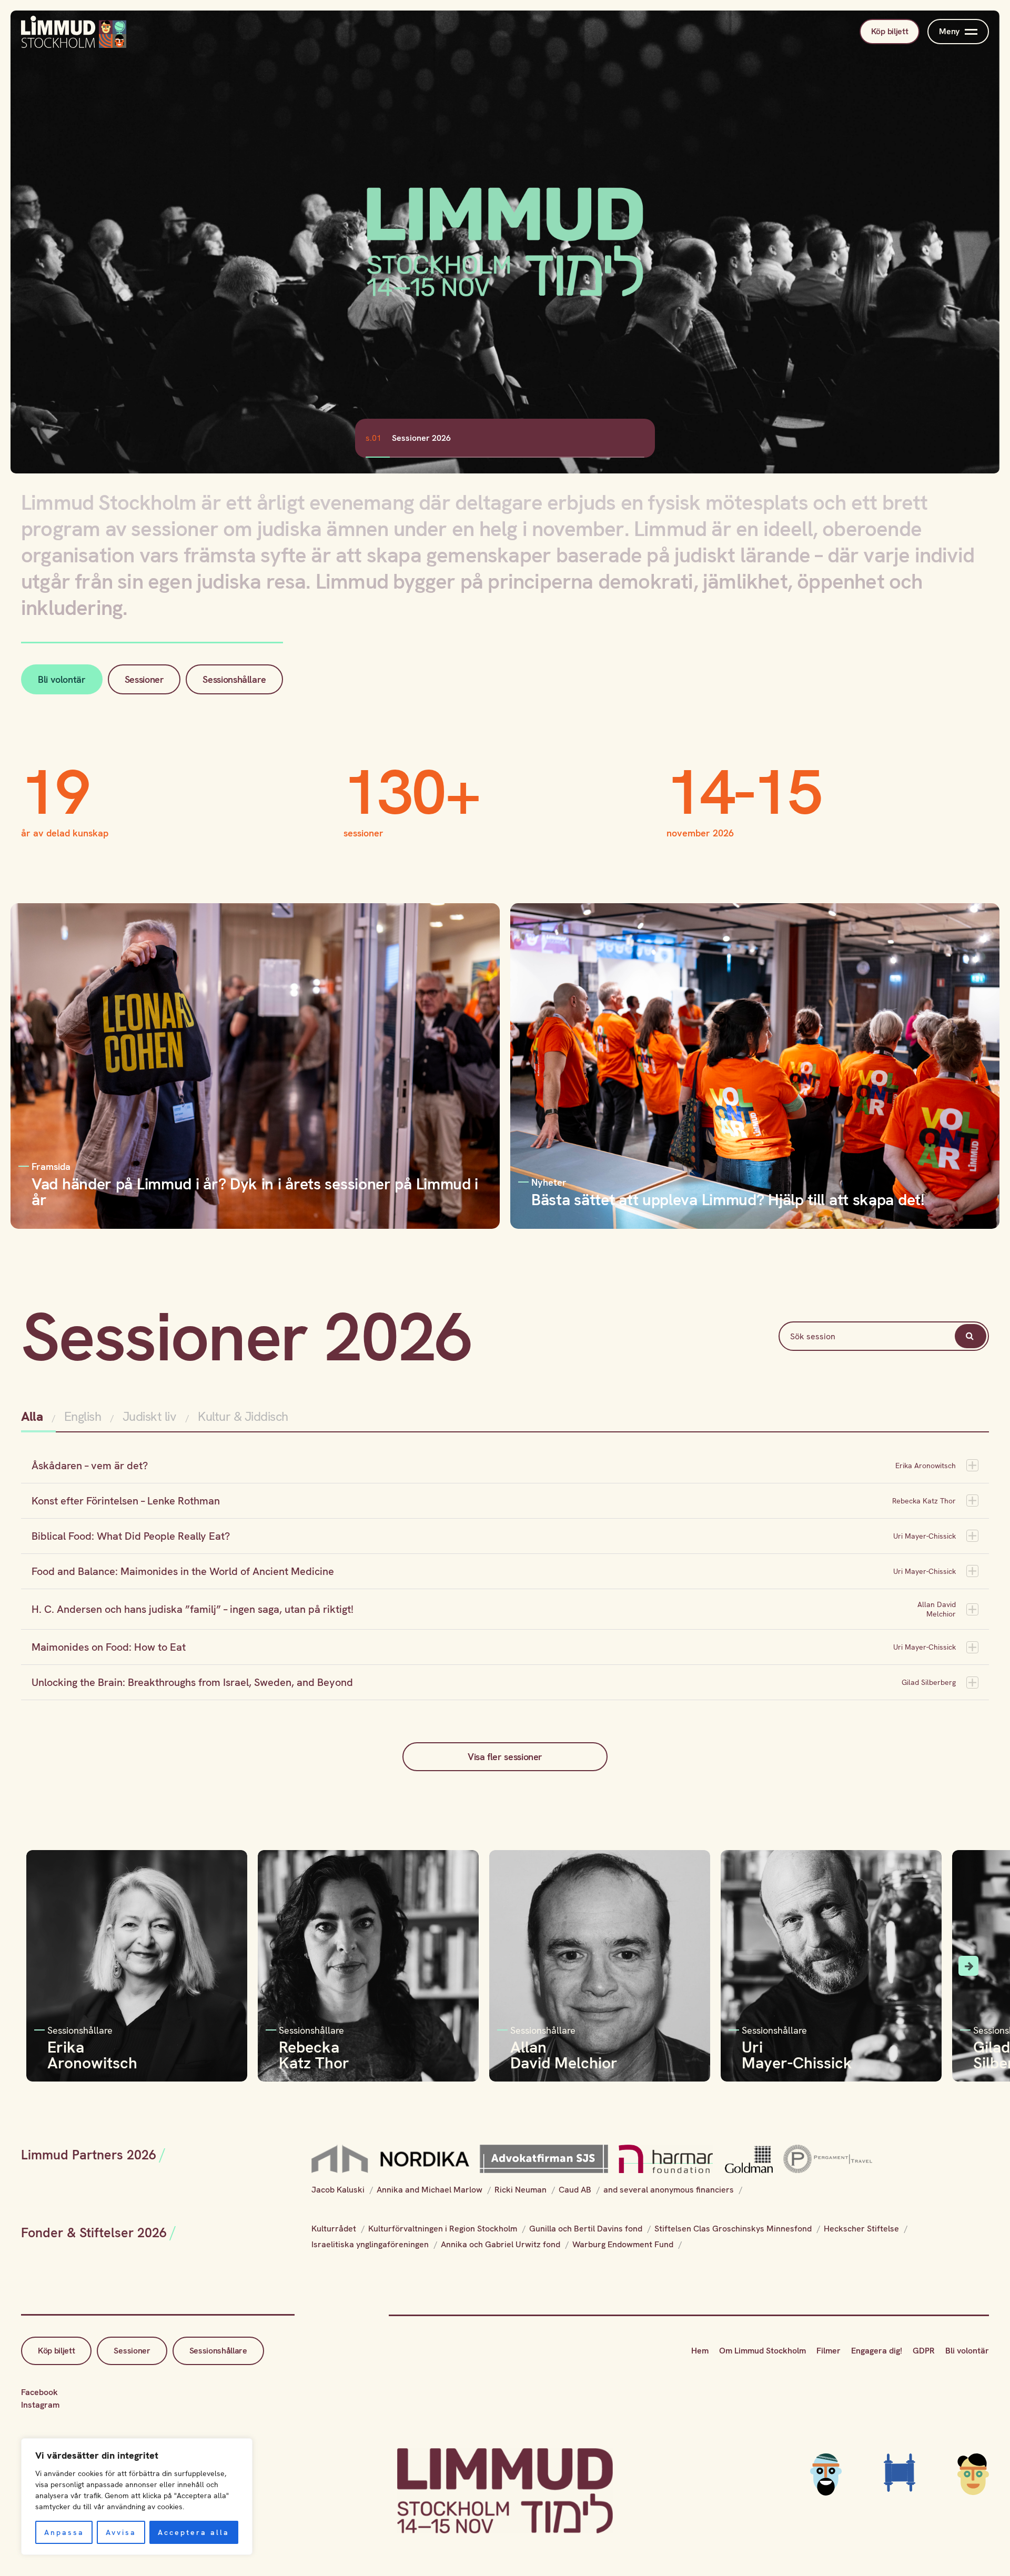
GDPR (924, 2351)
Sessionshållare (234, 679)
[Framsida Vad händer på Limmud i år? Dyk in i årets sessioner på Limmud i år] (255, 1065)
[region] (137, 2497)
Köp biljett (890, 31)
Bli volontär (62, 679)
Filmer (829, 2351)
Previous (42, 1966)
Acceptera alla (194, 2532)
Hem (700, 2351)
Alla (33, 1416)
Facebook (39, 2392)
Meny (949, 31)
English (83, 1416)
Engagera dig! (877, 2351)
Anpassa (64, 2532)
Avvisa (121, 2532)
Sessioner (144, 679)
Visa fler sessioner (505, 1757)
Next (968, 1966)
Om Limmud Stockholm (762, 2351)
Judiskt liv (150, 1416)
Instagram (40, 2405)
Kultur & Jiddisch (243, 1416)
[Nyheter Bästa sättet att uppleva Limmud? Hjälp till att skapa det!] (755, 1065)
